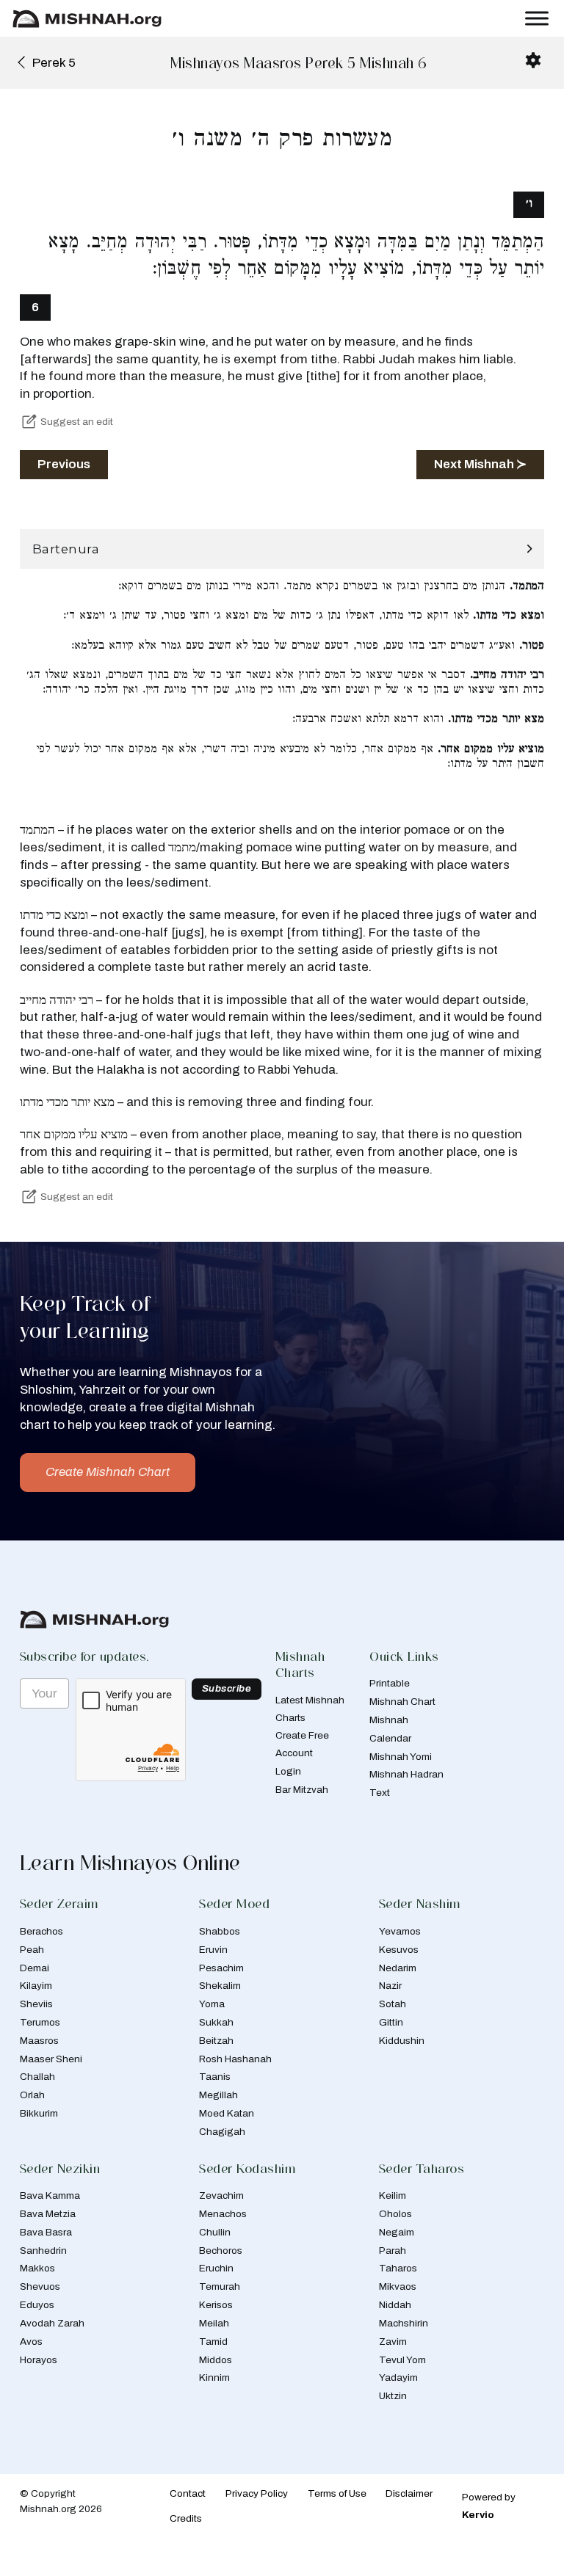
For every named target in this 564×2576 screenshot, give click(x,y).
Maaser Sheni (51, 2059)
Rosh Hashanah (235, 2059)
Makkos (37, 2268)
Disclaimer (409, 2493)
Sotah (393, 2004)
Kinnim (214, 2377)
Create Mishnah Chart (108, 1472)
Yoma (212, 2004)
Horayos (39, 2360)
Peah (32, 1950)
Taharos (398, 2268)
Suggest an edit (77, 422)
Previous (64, 464)
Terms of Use (337, 2493)
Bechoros (221, 2251)
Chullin (215, 2232)
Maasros (39, 2041)
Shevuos (40, 2286)
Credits (186, 2518)
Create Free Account (302, 1744)
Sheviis (36, 2004)
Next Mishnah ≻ (480, 464)
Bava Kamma (50, 2195)
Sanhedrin (43, 2251)
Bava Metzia (48, 2214)
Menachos (223, 2214)
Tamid (213, 2342)
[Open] (537, 19)
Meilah (214, 2323)
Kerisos (216, 2305)
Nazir (390, 1986)
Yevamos (400, 1931)
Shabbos (220, 1931)
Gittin (391, 2022)
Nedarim (398, 1968)
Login (288, 1771)
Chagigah (222, 2132)
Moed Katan (227, 2113)
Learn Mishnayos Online (130, 1863)
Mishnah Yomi (401, 1757)
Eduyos (37, 2305)
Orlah (32, 2095)
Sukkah (216, 2022)
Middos (216, 2360)
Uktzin (393, 2396)
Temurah (220, 2286)
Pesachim (221, 1968)
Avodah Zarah (52, 2323)
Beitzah (216, 2041)
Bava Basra (46, 2232)
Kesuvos (399, 1950)
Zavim (393, 2342)
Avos (31, 2342)
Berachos (41, 1931)
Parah (393, 2251)
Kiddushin (402, 2041)
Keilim (393, 2195)
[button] (282, 549)
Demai (35, 1968)
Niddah (395, 2305)
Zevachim (221, 2195)
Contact (188, 2493)
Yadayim (398, 2377)
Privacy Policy (257, 2493)
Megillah (218, 2095)
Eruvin (213, 1950)
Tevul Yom (402, 2360)
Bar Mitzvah (302, 1790)
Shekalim (220, 1986)
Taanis (215, 2077)
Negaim (397, 2232)
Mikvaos (398, 2286)
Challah (37, 2077)
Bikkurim (39, 2113)
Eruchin (216, 2268)
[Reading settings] (533, 60)
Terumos (40, 2022)
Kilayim (36, 1986)
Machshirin (404, 2323)
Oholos (395, 2214)
